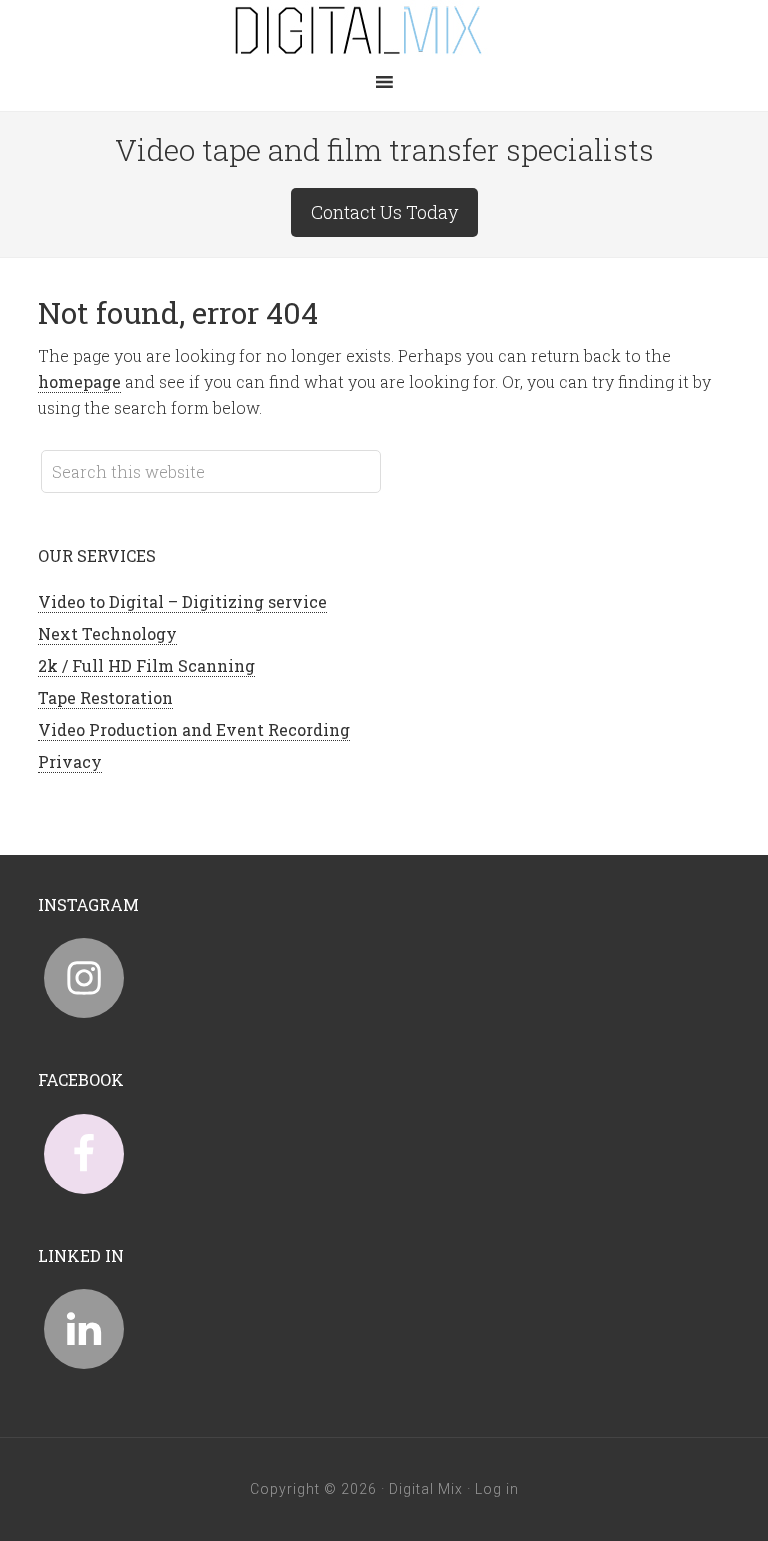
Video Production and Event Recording (194, 729)
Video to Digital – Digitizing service (182, 601)
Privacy (70, 761)
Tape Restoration (105, 697)
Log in (497, 1489)
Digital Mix (384, 30)
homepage (79, 381)
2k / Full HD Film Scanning (146, 665)
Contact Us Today (384, 212)
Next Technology (107, 633)
